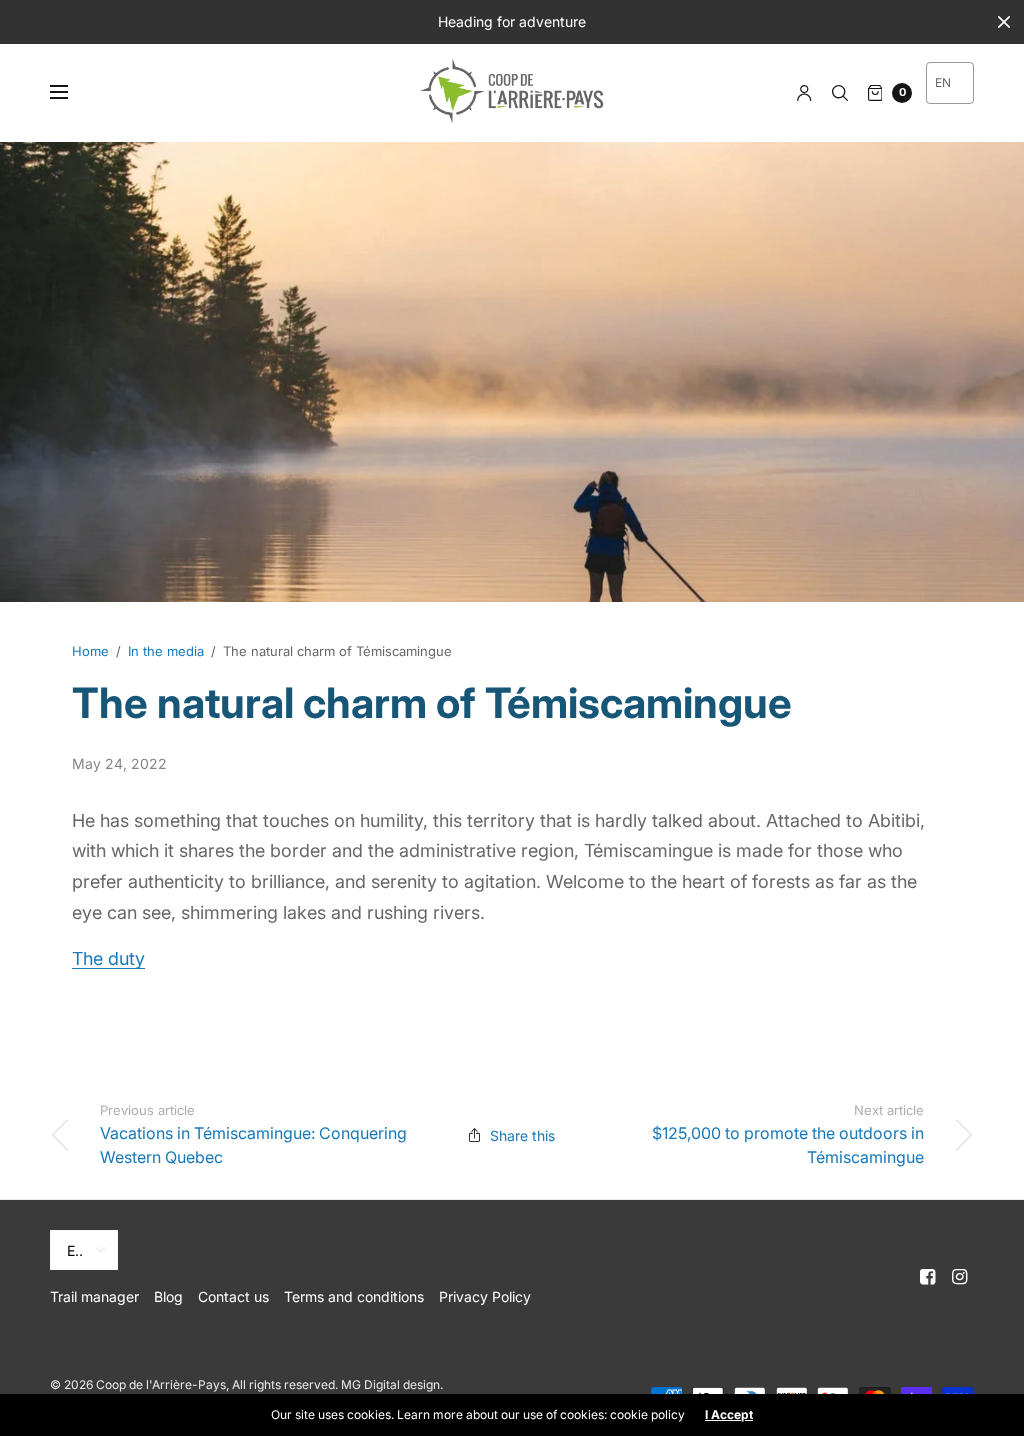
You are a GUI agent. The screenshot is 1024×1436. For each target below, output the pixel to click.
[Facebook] (928, 1277)
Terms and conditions (354, 1296)
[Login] (804, 93)
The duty (108, 958)
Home (90, 651)
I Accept (729, 1415)
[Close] (1004, 22)
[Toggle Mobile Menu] (72, 93)
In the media (166, 651)
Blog (168, 1296)
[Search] (840, 93)
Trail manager (94, 1296)
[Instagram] (960, 1277)
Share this (522, 1135)
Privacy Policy (485, 1296)
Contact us (233, 1296)
